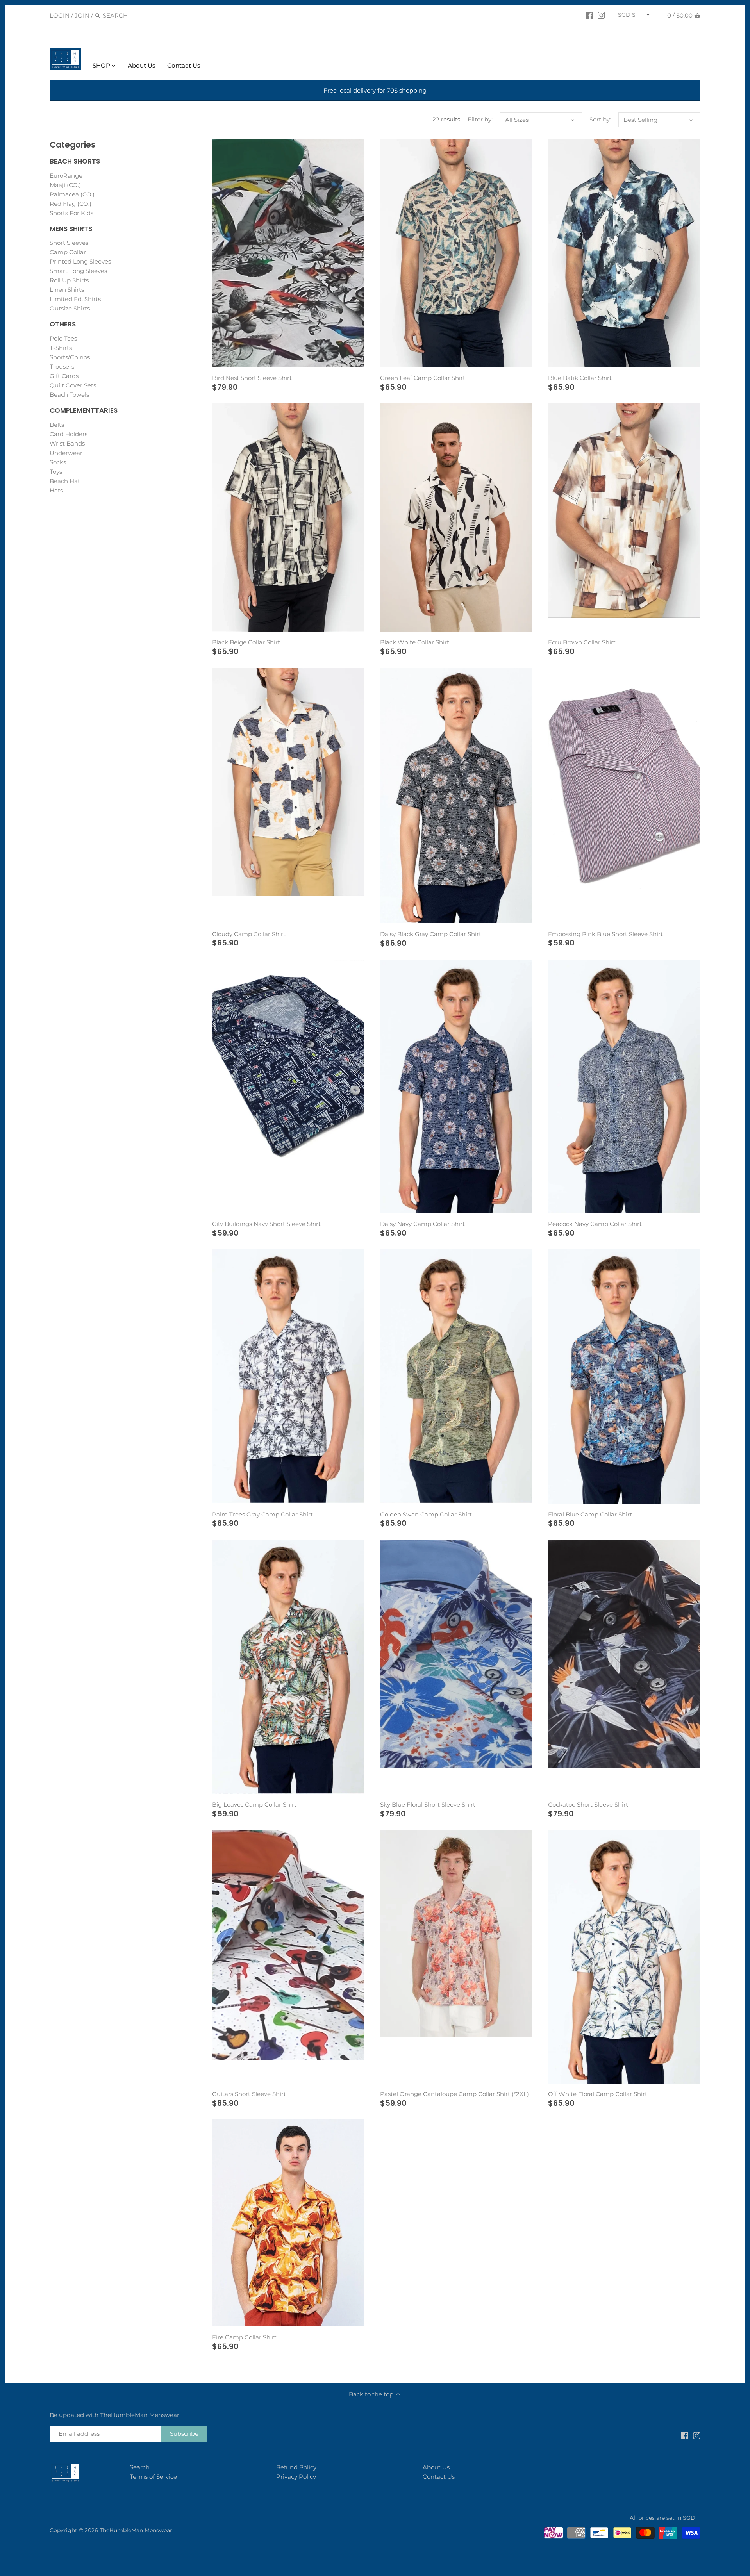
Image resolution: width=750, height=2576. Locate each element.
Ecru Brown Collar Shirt (582, 642)
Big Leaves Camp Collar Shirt (254, 1804)
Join (82, 15)
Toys (56, 472)
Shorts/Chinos (70, 357)
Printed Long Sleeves (80, 261)
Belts (57, 425)
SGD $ (627, 15)
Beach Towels (69, 395)
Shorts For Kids (71, 213)
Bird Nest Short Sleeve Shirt (252, 378)
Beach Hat (65, 481)
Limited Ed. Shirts (75, 299)
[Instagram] (601, 15)
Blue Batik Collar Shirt (580, 378)
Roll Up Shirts (69, 280)
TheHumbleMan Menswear (136, 2530)
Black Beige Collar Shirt (246, 642)
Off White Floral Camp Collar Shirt (598, 2094)
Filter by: (480, 120)
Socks (58, 462)
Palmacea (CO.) (72, 194)
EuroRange (66, 176)
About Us (436, 2467)
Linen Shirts (67, 290)
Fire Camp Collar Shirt (244, 2337)
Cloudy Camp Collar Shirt (249, 934)
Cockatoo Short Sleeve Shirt (588, 1804)
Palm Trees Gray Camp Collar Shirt (262, 1514)
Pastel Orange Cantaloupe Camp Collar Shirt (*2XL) (454, 2094)
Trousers (62, 367)
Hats (56, 490)
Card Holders (69, 434)
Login (60, 15)
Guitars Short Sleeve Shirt (249, 2094)
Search (140, 2467)
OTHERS (63, 324)
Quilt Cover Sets (73, 385)
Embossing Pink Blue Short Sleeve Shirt (605, 934)
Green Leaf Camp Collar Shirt (423, 378)
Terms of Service (153, 2477)
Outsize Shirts (70, 308)
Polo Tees (63, 338)
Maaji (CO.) (65, 185)
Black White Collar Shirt (415, 642)
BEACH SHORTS (75, 161)
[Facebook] (589, 15)
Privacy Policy (296, 2477)
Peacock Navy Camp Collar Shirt (595, 1224)
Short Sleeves (69, 243)
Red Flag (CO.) (71, 204)
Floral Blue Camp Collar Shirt (590, 1514)
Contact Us (439, 2477)
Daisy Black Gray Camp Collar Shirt (431, 934)
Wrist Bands (67, 443)
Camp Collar (68, 252)
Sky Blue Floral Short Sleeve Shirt (428, 1804)
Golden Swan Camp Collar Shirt (426, 1514)
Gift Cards (64, 376)
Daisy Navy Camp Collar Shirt (422, 1224)
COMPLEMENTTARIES (84, 410)
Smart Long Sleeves (78, 271)
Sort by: (600, 120)
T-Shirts (61, 348)
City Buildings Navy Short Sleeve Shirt (266, 1224)
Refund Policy (296, 2467)
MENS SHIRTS (71, 229)
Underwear (66, 453)
